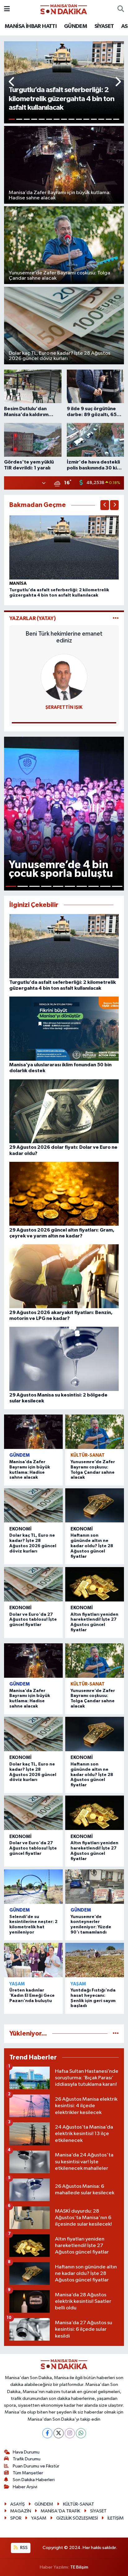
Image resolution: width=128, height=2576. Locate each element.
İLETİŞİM (116, 2518)
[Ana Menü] (7, 9)
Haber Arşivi (25, 2487)
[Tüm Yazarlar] (116, 618)
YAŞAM (17, 1984)
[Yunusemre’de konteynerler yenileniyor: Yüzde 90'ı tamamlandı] (95, 1887)
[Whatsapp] (81, 2433)
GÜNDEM (75, 26)
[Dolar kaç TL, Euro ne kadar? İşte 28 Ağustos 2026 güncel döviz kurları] (33, 1506)
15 (116, 119)
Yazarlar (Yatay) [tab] (33, 618)
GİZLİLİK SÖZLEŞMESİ (77, 2518)
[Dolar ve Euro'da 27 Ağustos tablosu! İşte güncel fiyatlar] (33, 1584)
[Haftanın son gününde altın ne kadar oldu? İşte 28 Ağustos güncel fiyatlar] (95, 1506)
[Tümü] (116, 2034)
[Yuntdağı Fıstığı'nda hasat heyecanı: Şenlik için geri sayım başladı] (95, 1960)
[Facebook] (47, 2433)
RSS (23, 2548)
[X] (59, 2433)
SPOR (16, 2518)
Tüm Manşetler (28, 2473)
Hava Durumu (26, 2452)
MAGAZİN (21, 2511)
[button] (12, 82)
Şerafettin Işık (64, 707)
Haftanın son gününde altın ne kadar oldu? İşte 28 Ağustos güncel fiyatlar (92, 1546)
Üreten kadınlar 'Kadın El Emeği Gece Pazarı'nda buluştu (32, 1996)
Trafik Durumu (27, 2459)
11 (86, 119)
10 (79, 119)
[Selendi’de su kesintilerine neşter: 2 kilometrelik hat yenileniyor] (33, 1887)
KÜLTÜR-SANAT (88, 1455)
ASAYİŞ (18, 2504)
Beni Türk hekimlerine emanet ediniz (64, 637)
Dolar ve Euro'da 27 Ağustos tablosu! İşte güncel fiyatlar (33, 1620)
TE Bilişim (79, 2567)
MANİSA (18, 584)
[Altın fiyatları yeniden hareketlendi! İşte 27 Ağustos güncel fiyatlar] (95, 1584)
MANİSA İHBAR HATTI (31, 26)
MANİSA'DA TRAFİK (60, 2511)
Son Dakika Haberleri (34, 2480)
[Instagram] (70, 2433)
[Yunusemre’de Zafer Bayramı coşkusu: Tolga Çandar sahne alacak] (95, 1432)
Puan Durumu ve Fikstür (36, 2466)
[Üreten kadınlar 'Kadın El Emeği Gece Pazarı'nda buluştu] (33, 1960)
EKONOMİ (21, 1529)
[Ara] (121, 9)
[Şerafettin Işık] (64, 677)
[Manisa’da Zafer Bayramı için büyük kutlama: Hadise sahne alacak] (33, 1432)
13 (101, 119)
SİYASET (104, 26)
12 (94, 119)
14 (109, 119)
